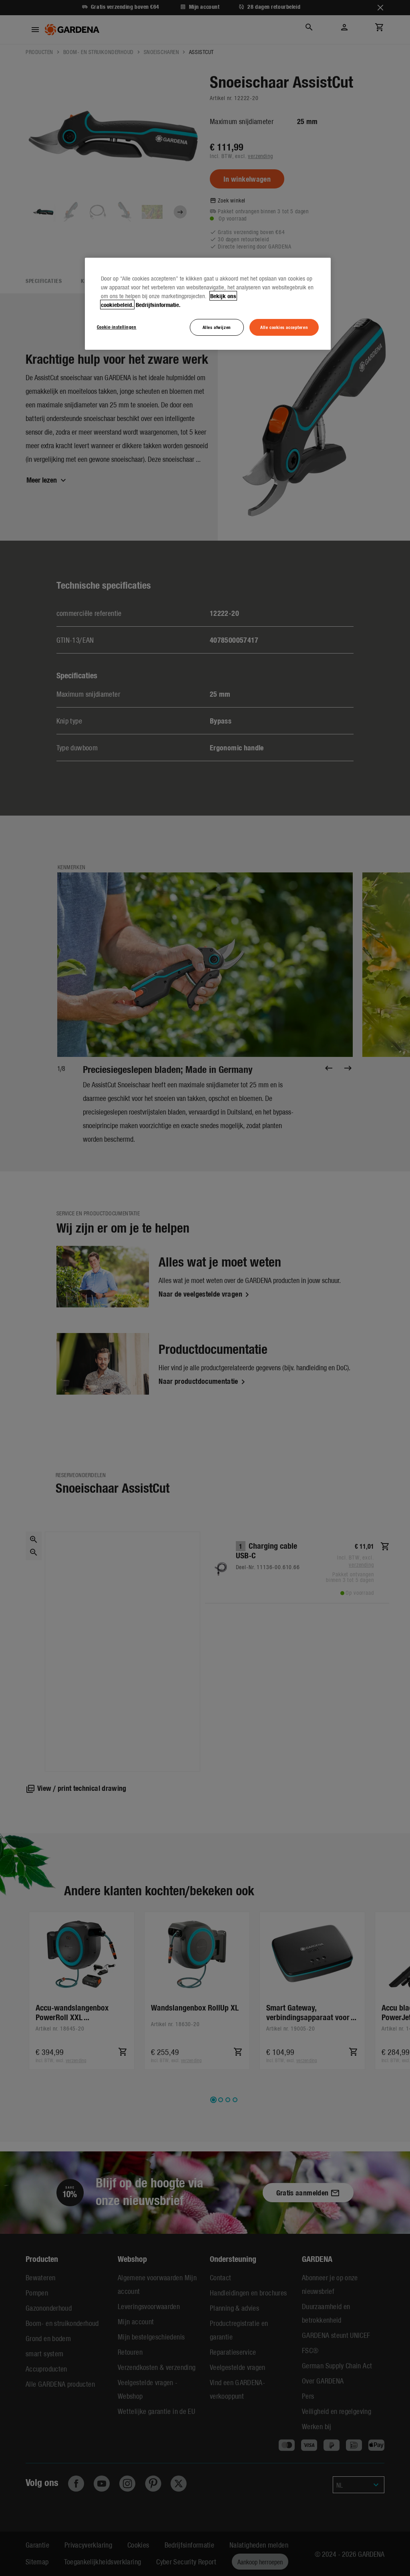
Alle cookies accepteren (284, 327)
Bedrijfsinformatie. (158, 305)
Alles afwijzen (217, 327)
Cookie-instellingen (117, 327)
